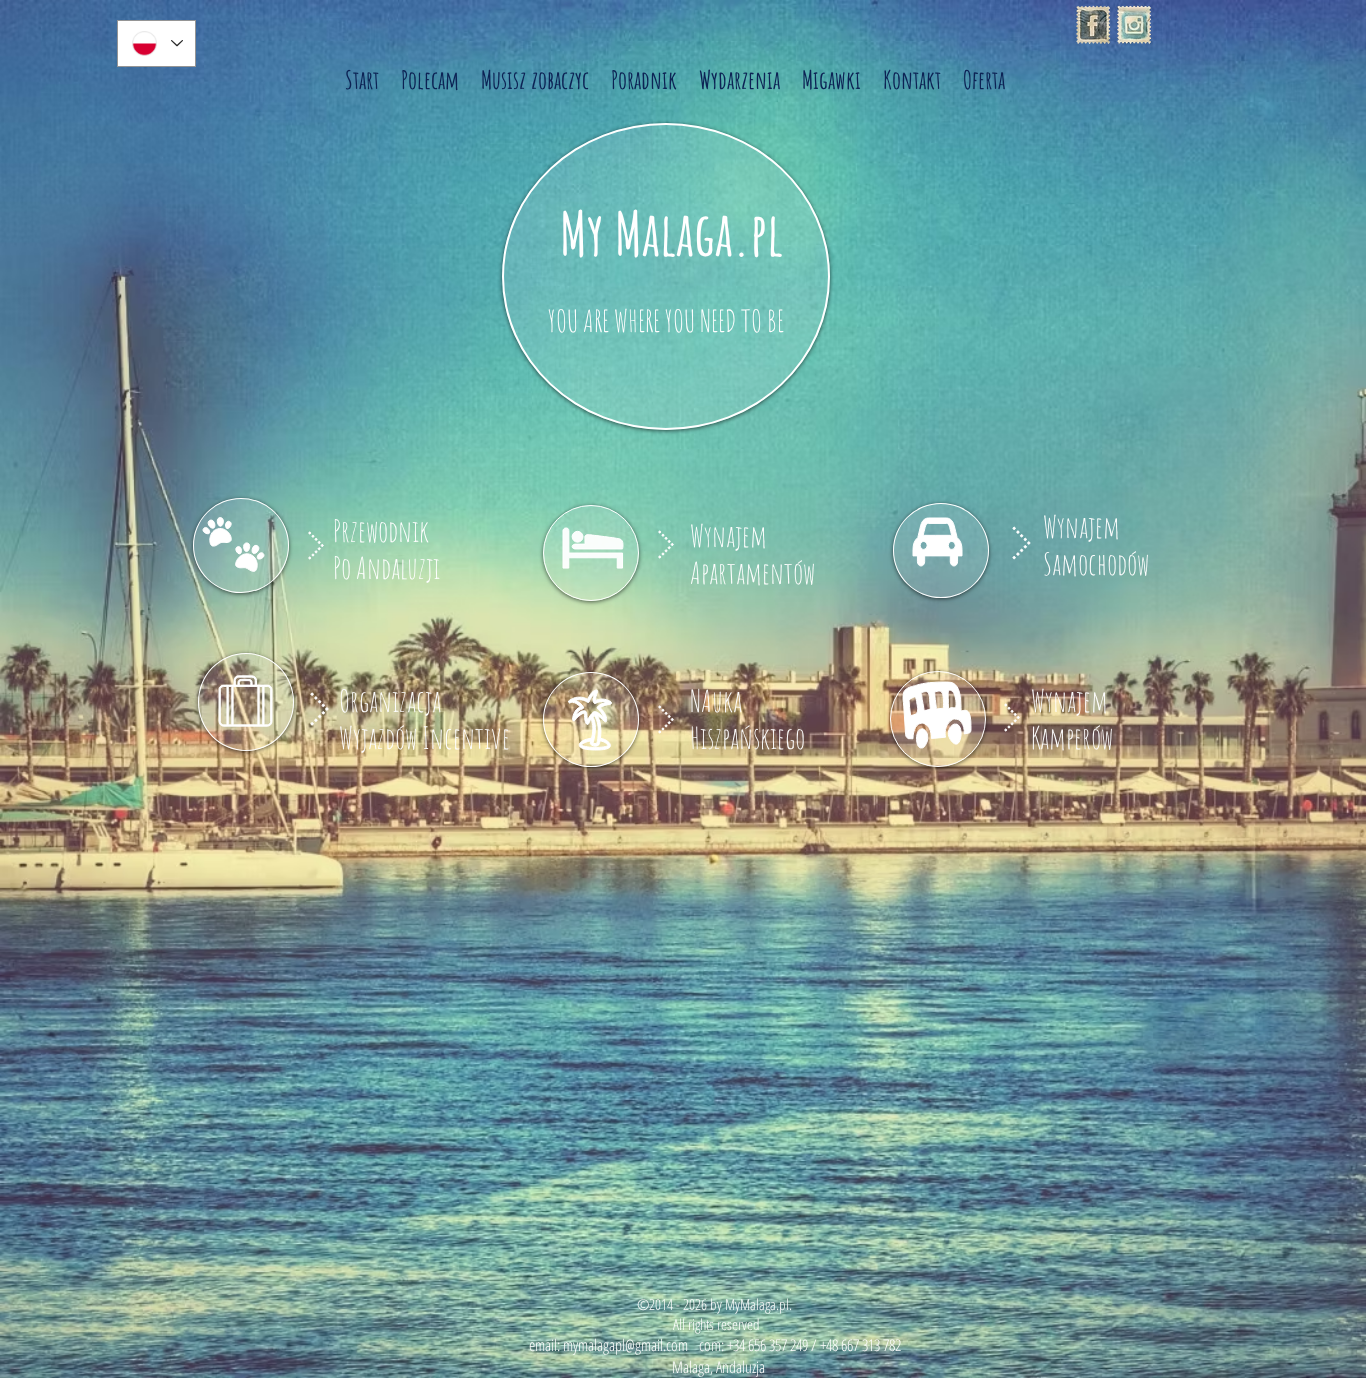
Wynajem (1081, 526)
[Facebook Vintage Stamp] (1093, 25)
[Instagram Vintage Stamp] (1134, 25)
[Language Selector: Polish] (156, 43)
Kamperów (1072, 737)
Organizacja (390, 700)
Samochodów (1096, 563)
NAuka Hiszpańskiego (747, 719)
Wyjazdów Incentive (424, 737)
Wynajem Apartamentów (752, 554)
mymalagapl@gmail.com (625, 1345)
